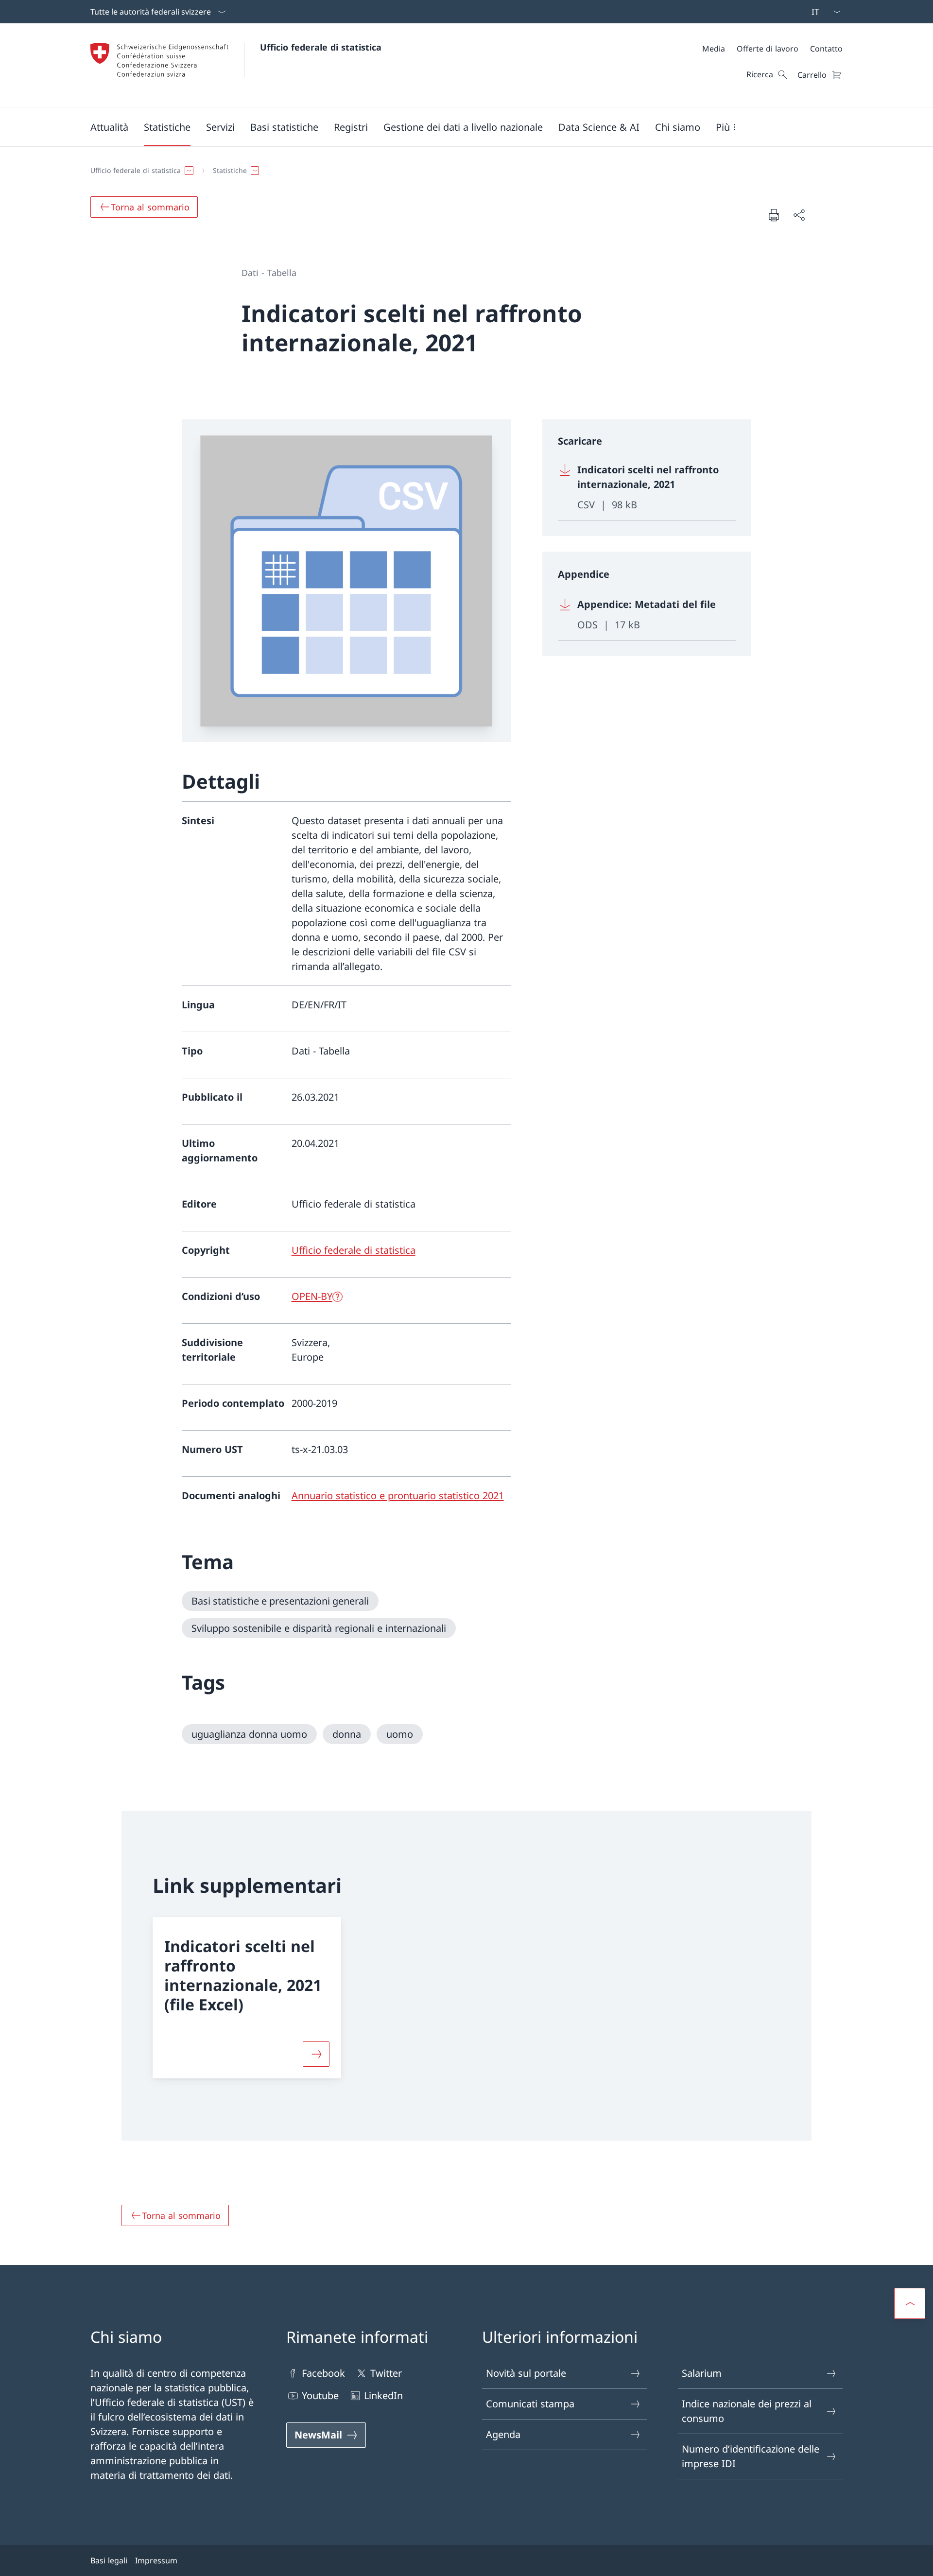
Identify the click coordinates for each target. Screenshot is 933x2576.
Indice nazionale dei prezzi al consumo (747, 2411)
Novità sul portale (526, 2373)
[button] (109, 127)
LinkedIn (383, 2395)
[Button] (316, 2054)
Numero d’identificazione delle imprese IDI (751, 2456)
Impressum (156, 2560)
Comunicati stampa (530, 2404)
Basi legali (109, 2560)
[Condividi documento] (799, 215)
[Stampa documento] (774, 215)
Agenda (503, 2434)
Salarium (702, 2373)
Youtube (320, 2395)
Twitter (386, 2373)
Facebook (323, 2373)
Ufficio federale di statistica (321, 47)
